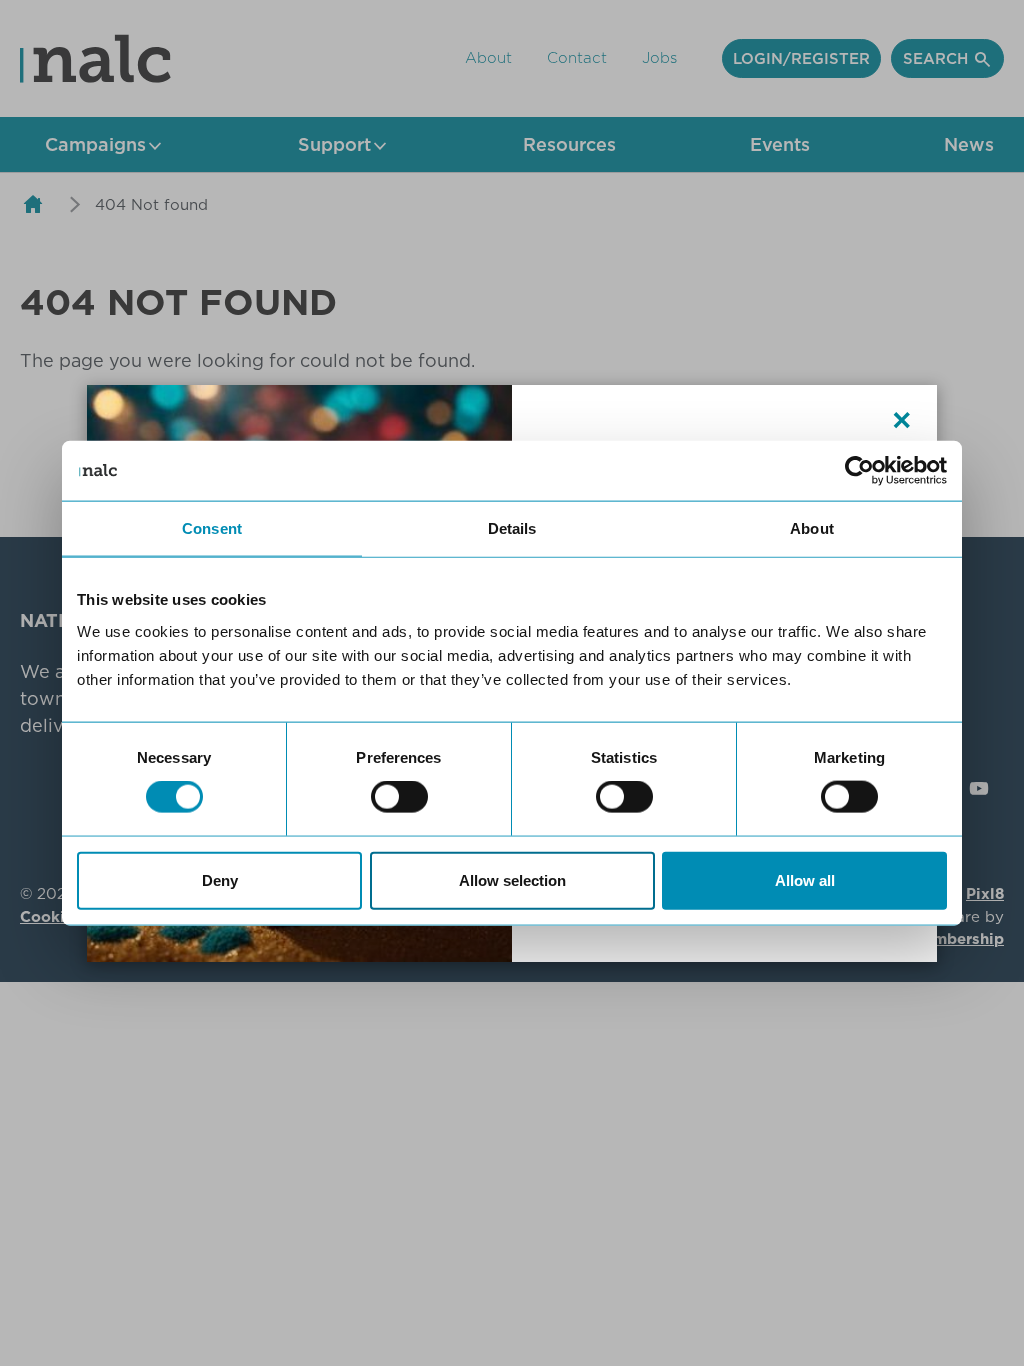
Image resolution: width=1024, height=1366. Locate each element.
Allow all (805, 879)
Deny (220, 879)
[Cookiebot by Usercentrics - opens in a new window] (859, 471)
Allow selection (512, 879)
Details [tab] (512, 528)
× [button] (902, 419)
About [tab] (812, 528)
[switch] (399, 797)
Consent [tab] (212, 528)
